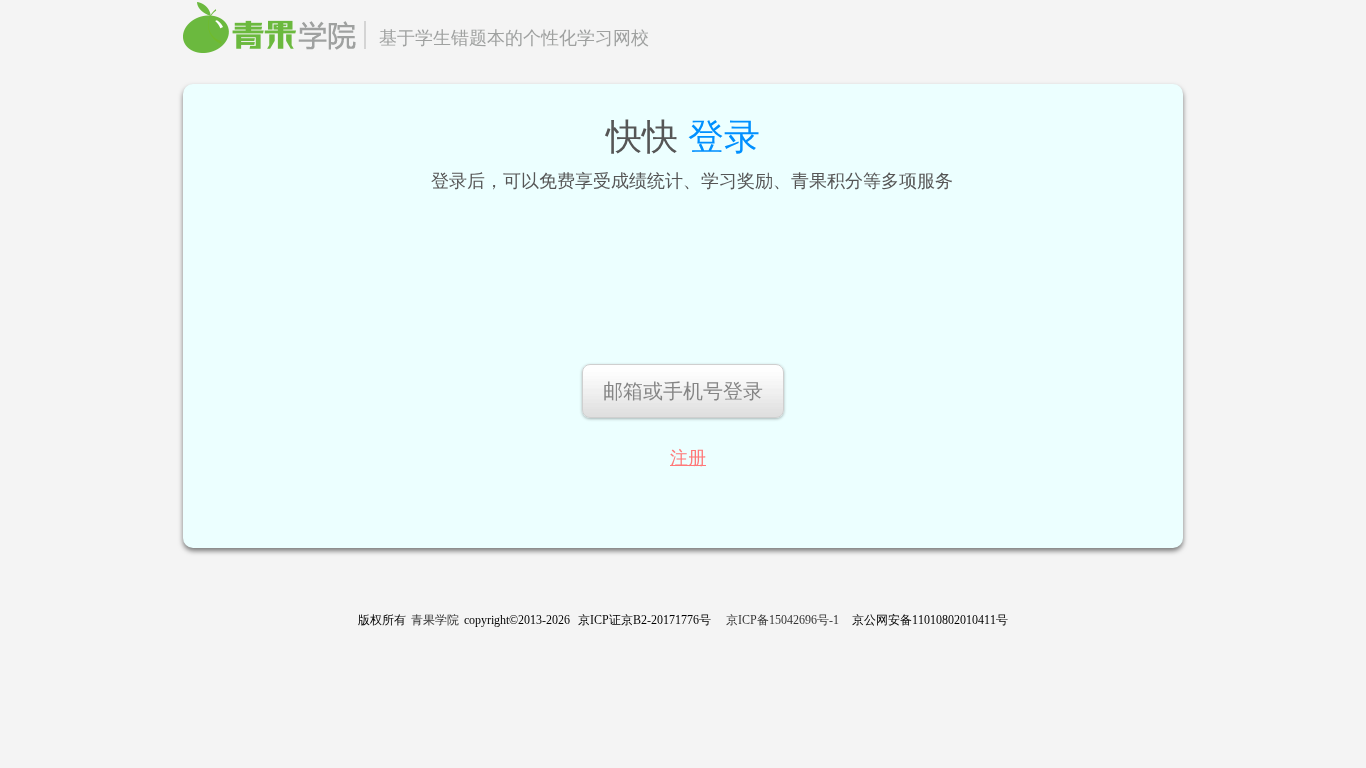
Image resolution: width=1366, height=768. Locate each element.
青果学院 (435, 620)
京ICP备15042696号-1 (782, 620)
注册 (688, 458)
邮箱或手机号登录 (683, 391)
